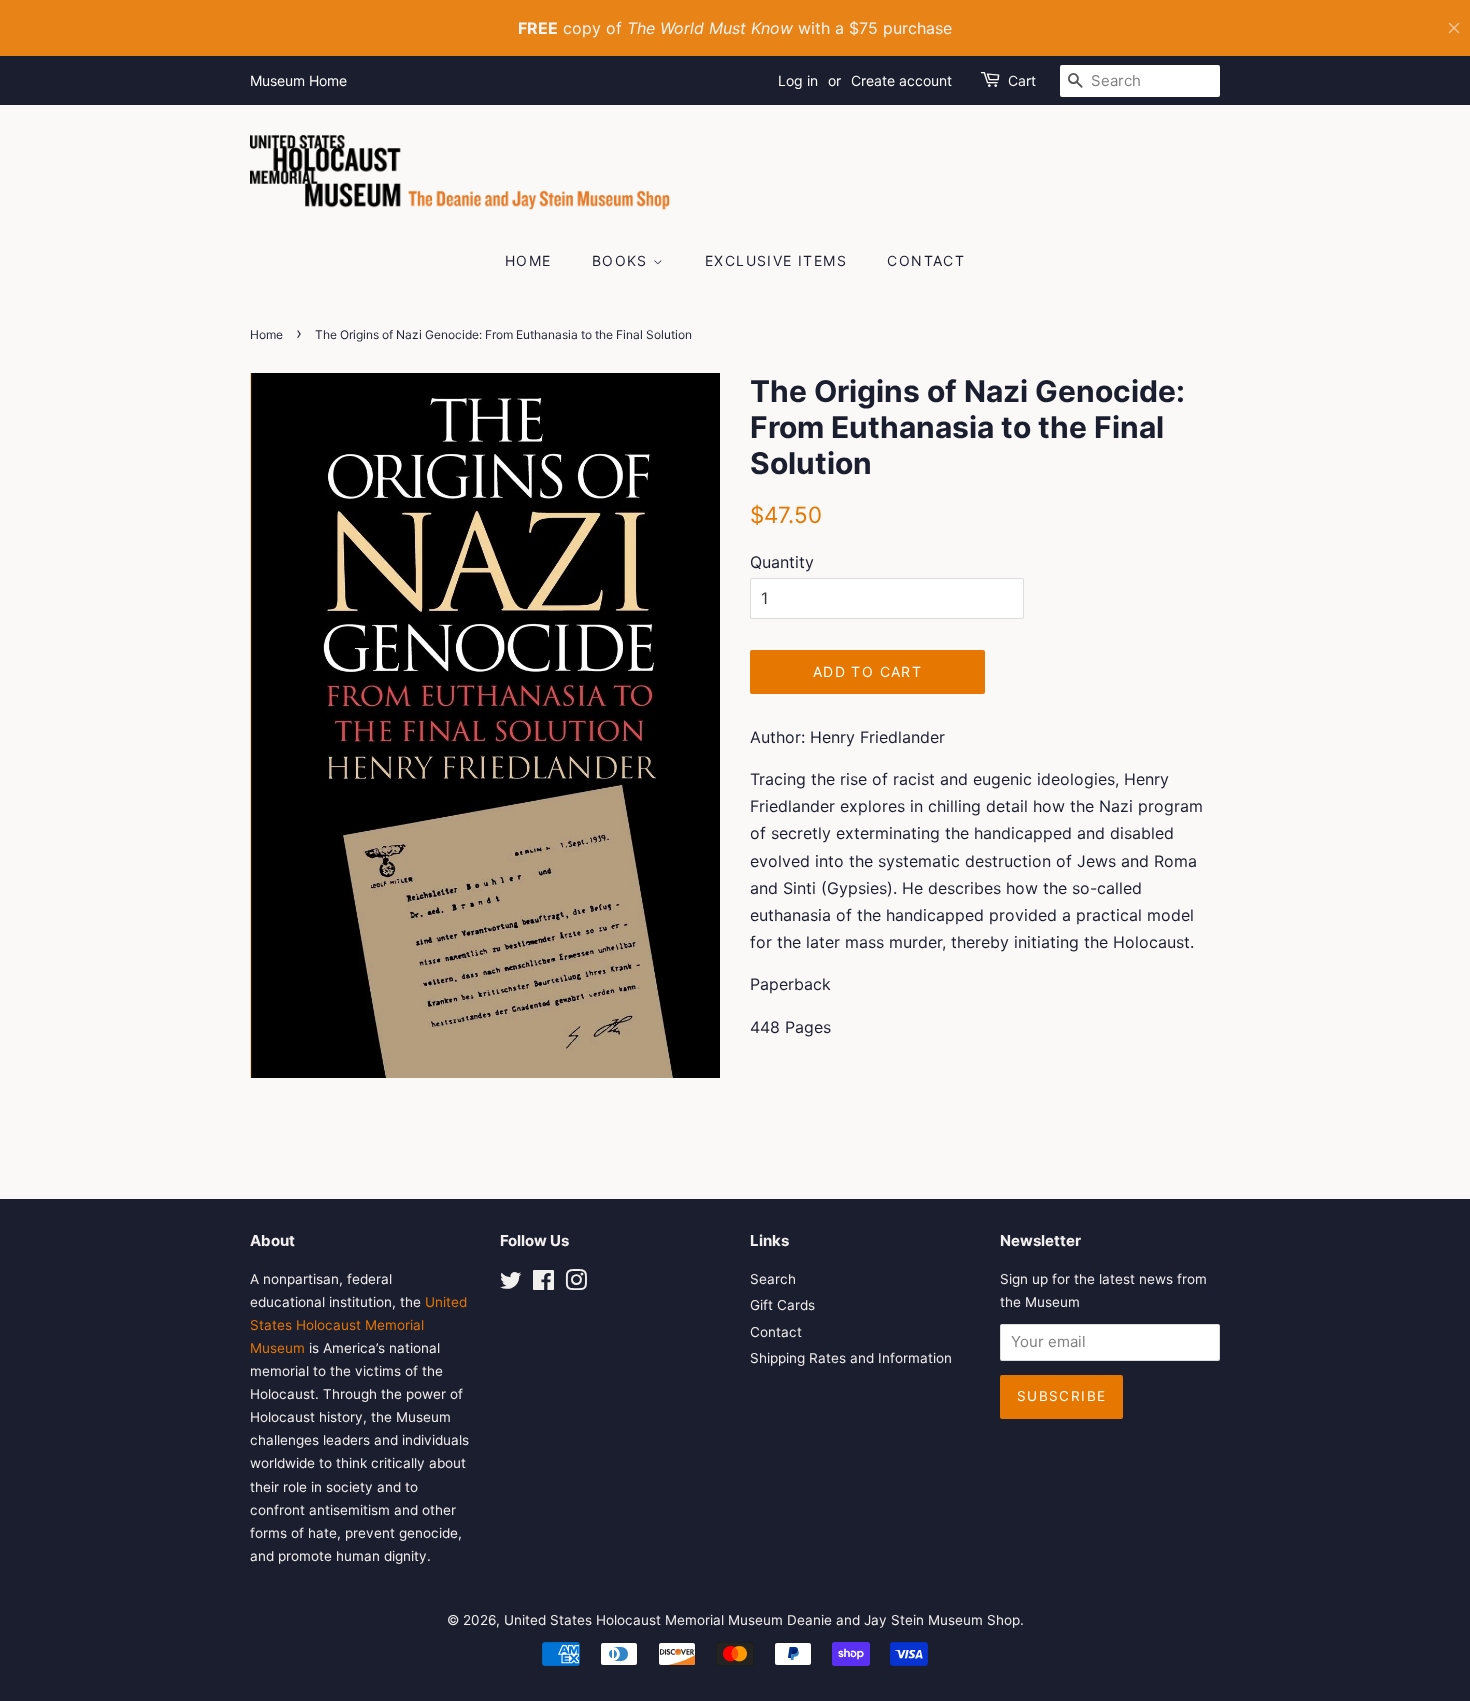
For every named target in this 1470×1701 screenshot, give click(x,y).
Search (773, 1279)
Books (622, 260)
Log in (798, 80)
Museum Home (298, 80)
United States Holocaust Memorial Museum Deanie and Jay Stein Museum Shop (762, 1620)
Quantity (782, 562)
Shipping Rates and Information (851, 1358)
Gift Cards (782, 1305)
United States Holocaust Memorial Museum (358, 1325)
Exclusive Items (776, 260)
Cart (1022, 80)
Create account (901, 80)
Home (528, 260)
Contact (926, 260)
